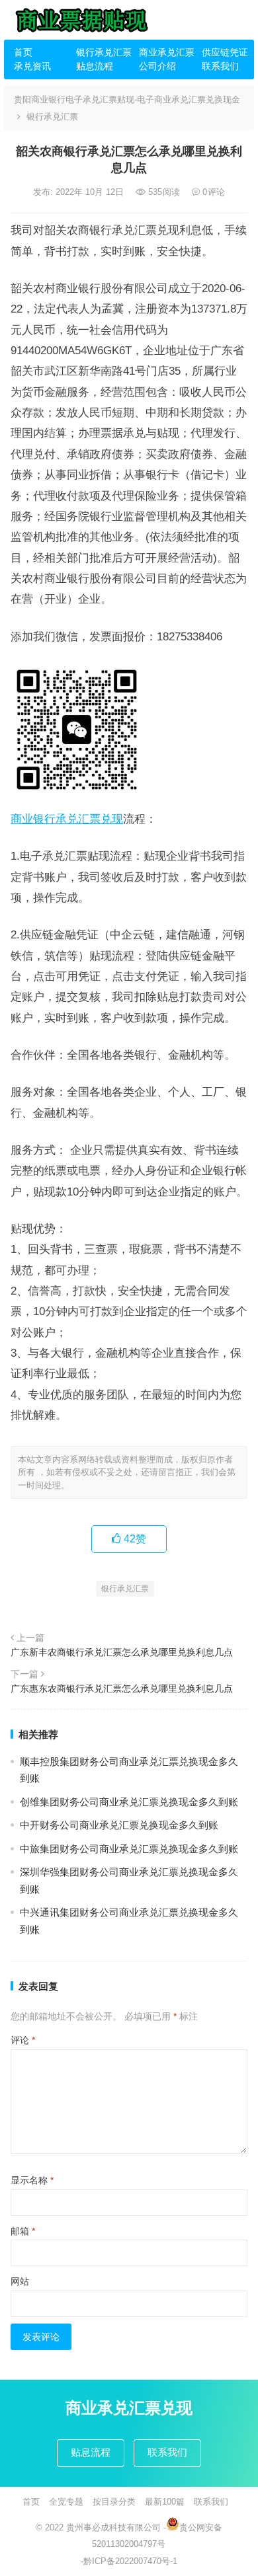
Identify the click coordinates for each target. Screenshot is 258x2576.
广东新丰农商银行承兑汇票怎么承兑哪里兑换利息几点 (122, 1652)
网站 (20, 2281)
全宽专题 (66, 2502)
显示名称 (32, 2180)
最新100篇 (165, 2502)
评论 (23, 2040)
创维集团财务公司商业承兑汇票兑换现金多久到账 (129, 1802)
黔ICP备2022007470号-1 (130, 2561)
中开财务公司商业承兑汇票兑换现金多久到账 (119, 1825)
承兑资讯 (32, 66)
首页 (23, 52)
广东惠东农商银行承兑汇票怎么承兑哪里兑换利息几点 (122, 1688)
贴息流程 (95, 66)
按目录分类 (114, 2502)
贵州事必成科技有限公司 (113, 2527)
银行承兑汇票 (103, 52)
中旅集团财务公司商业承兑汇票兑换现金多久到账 (129, 1849)
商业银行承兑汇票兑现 (67, 819)
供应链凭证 (225, 52)
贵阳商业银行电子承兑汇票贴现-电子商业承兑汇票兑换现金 (127, 99)
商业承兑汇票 (165, 52)
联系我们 (220, 66)
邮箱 (23, 2231)
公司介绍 (157, 66)
